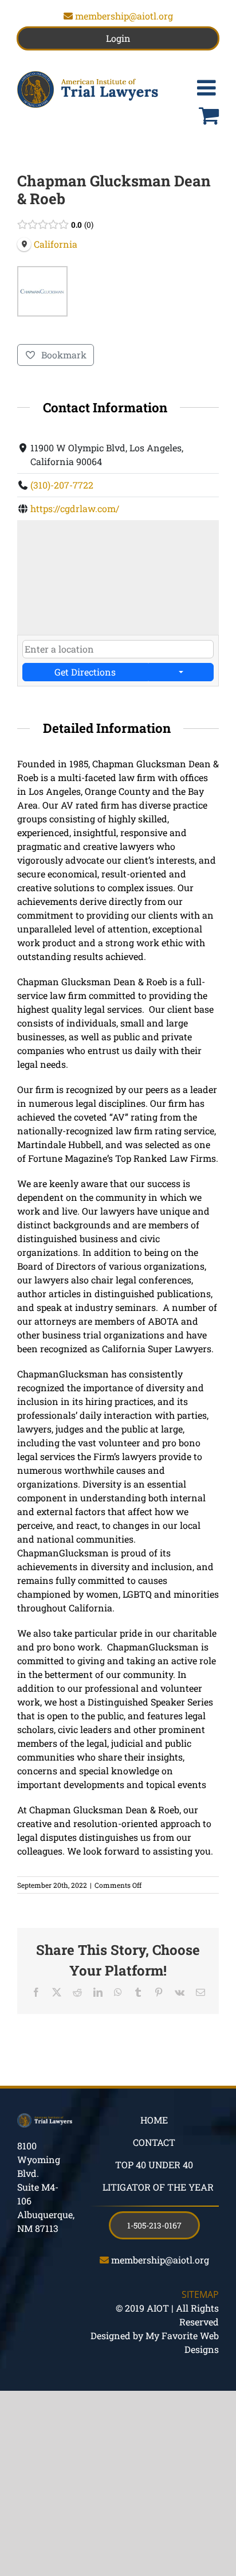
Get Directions (85, 672)
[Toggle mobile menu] (208, 88)
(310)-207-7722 (62, 485)
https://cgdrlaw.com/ (75, 508)
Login (118, 38)
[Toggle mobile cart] (209, 115)
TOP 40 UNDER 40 (154, 2165)
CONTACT (154, 2142)
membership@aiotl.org (124, 16)
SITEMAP (200, 2294)
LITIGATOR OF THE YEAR (158, 2187)
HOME (154, 2120)
